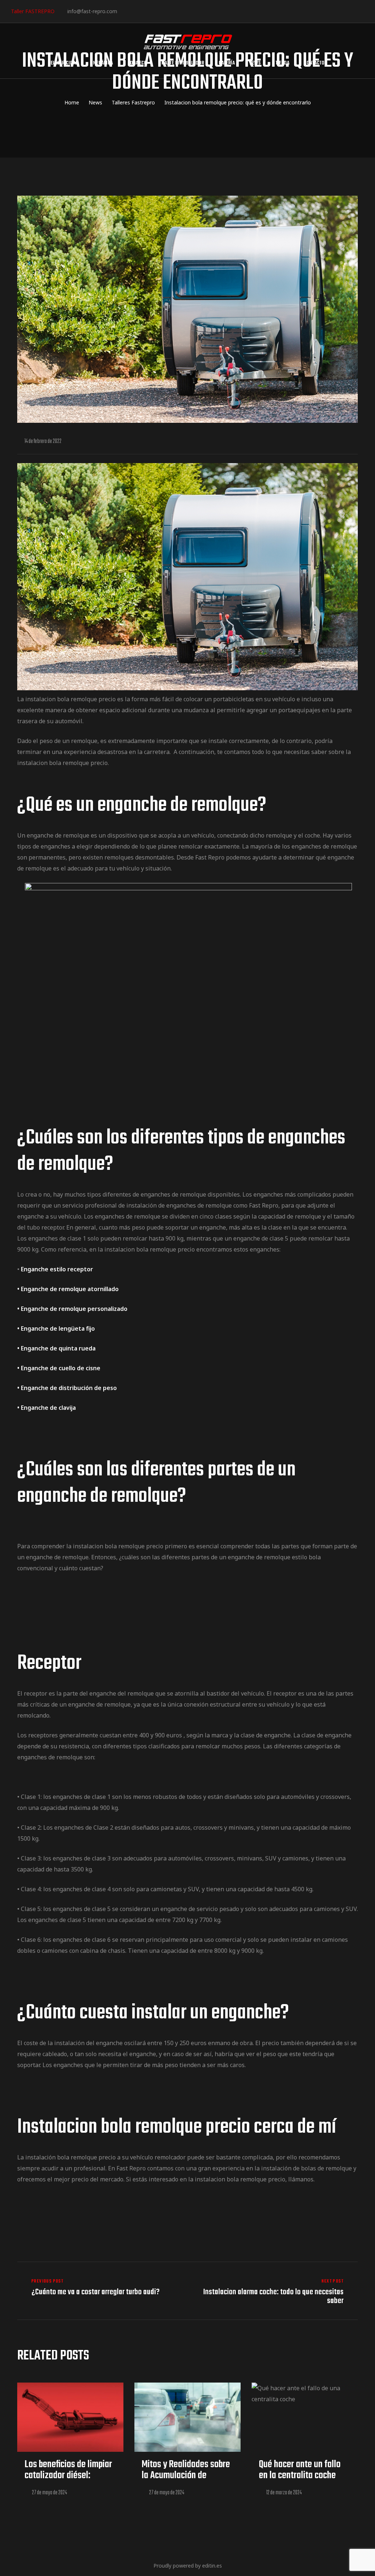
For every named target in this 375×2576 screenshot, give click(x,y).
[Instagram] (148, 11)
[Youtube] (170, 11)
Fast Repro (264, 1205)
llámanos (301, 2179)
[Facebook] (125, 11)
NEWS (255, 63)
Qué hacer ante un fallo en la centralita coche (300, 2470)
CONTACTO (314, 63)
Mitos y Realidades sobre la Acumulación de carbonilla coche (186, 2475)
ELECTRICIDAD (64, 63)
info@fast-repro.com (92, 11)
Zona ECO (137, 63)
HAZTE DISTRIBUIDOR (183, 63)
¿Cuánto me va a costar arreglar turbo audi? (101, 2292)
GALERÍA (227, 63)
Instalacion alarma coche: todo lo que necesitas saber (274, 2292)
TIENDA (282, 63)
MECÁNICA (103, 63)
